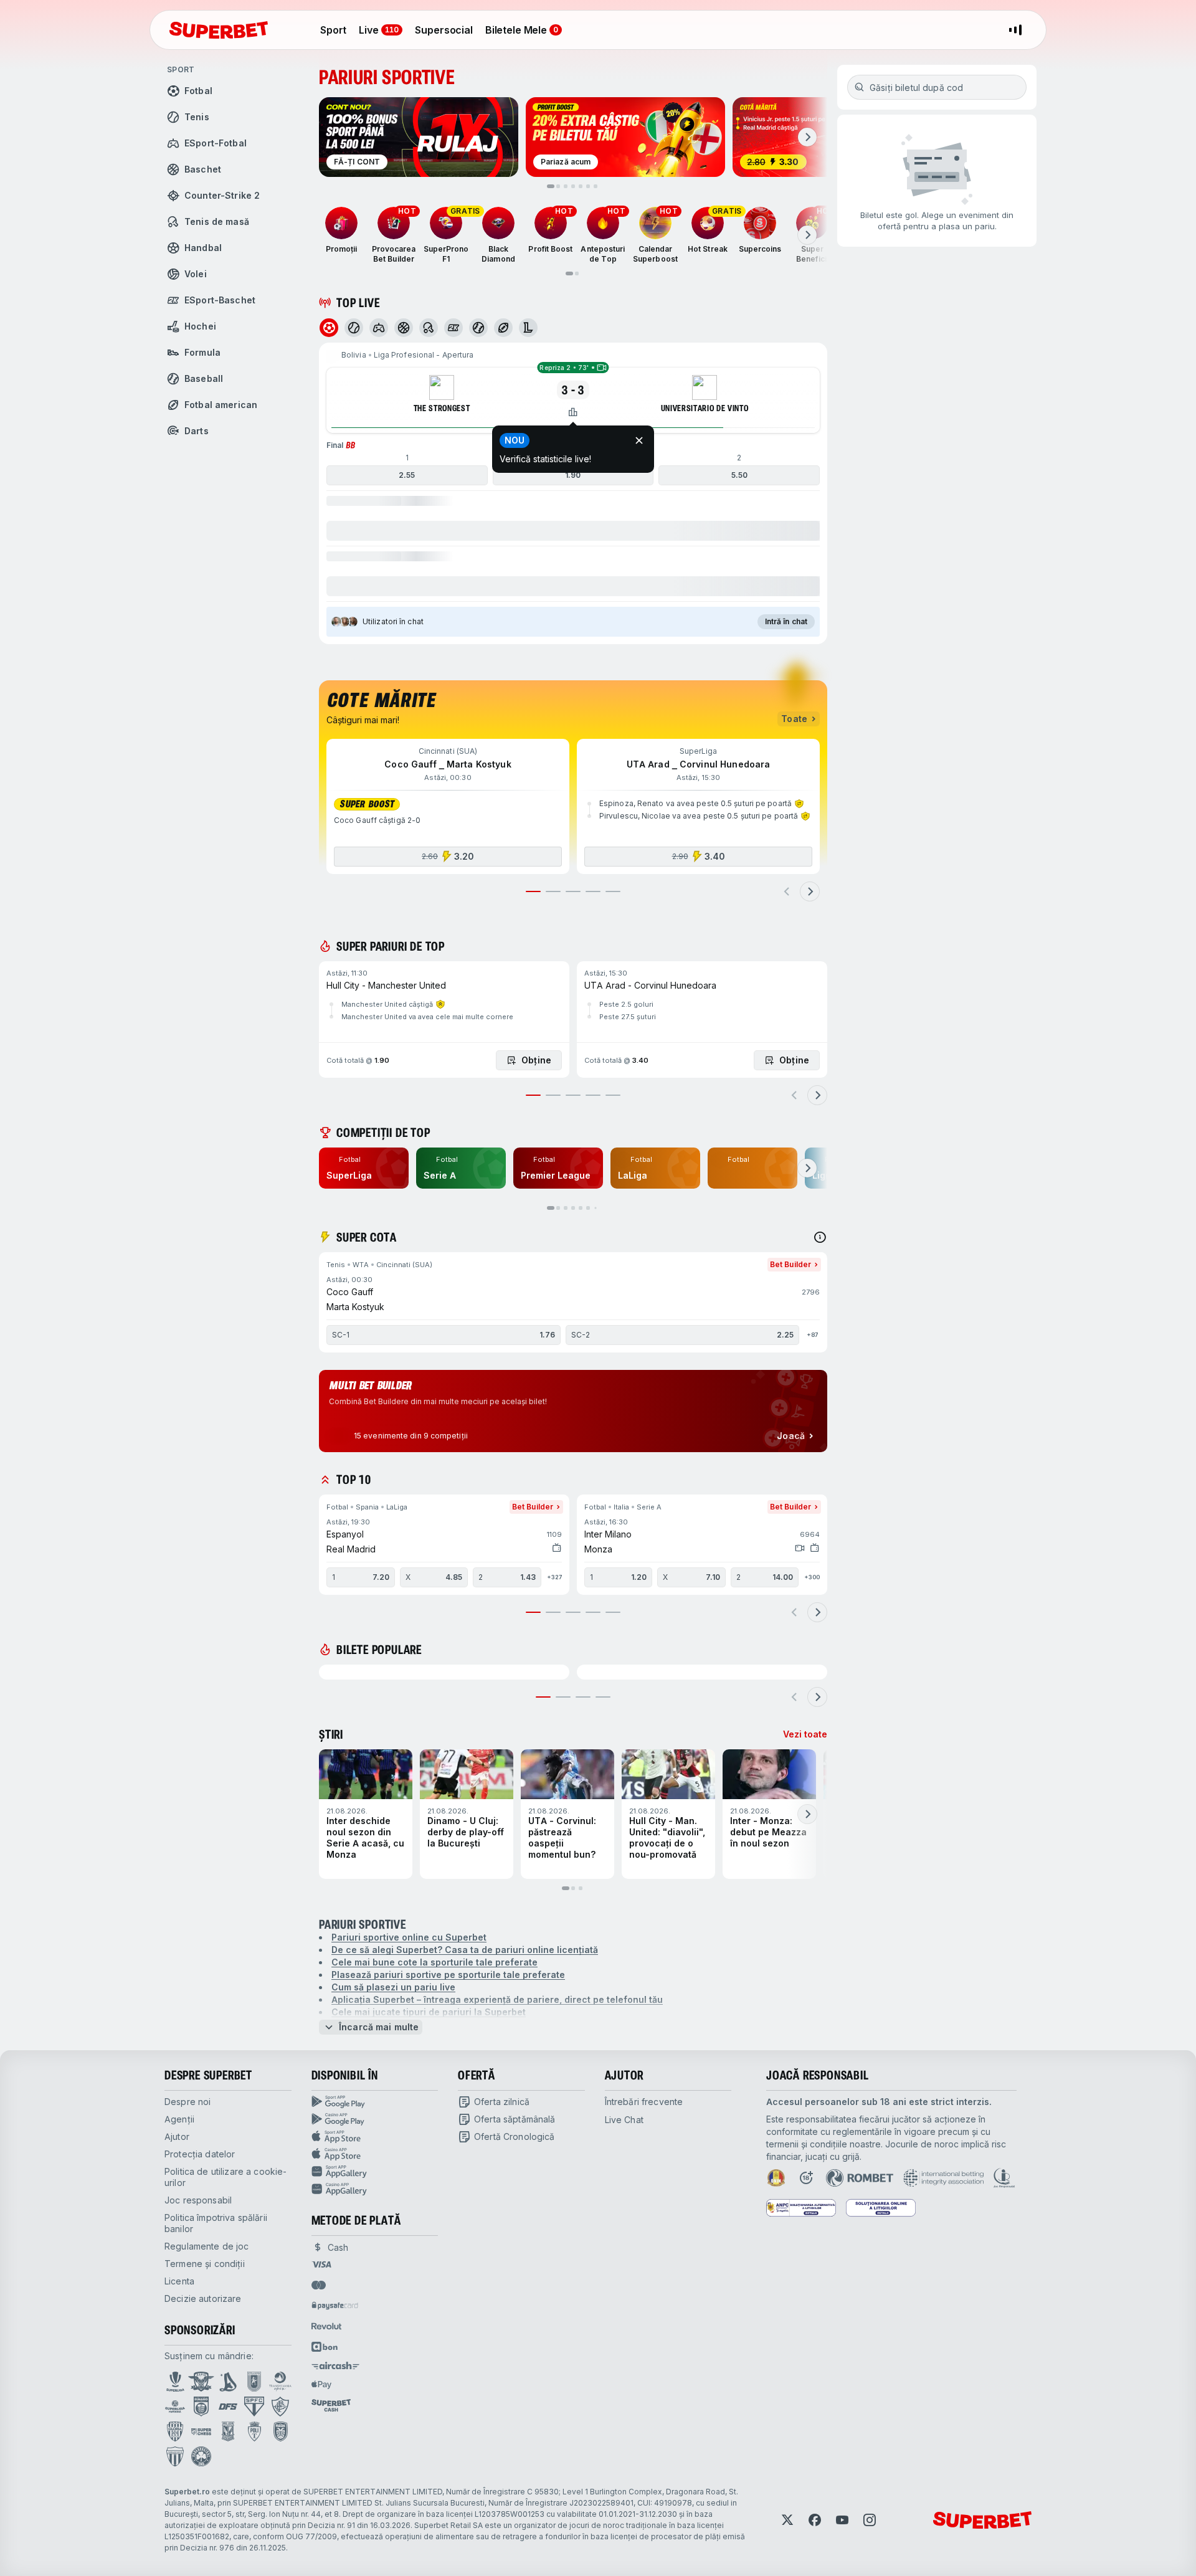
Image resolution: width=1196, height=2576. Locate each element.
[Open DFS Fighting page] (228, 2407)
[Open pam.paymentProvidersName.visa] (321, 2265)
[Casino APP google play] (375, 2119)
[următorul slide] (807, 137)
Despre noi (187, 2102)
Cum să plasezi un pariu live (393, 1987)
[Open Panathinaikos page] (201, 2456)
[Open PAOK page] (281, 2431)
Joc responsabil (198, 2200)
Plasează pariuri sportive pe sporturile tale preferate (448, 1975)
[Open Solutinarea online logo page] (881, 2208)
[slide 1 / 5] (533, 891)
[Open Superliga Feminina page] (175, 2407)
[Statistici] (573, 412)
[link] (364, 1168)
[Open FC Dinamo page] (228, 2382)
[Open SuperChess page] (201, 2431)
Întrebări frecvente (644, 2102)
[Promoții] (341, 223)
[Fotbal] (329, 328)
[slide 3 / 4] (583, 1697)
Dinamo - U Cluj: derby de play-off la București (466, 1832)
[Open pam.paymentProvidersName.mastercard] (319, 2285)
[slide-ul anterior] (787, 891)
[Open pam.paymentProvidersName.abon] (325, 2347)
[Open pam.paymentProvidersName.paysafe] (335, 2306)
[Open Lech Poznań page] (228, 2431)
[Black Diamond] (498, 223)
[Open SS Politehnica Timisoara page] (254, 2431)
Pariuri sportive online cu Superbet (409, 1937)
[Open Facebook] (815, 2520)
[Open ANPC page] (801, 2208)
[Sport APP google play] (375, 2102)
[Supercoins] (760, 223)
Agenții (179, 2119)
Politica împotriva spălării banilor (216, 2223)
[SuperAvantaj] (440, 1004)
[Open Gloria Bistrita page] (175, 2431)
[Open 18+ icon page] (806, 2178)
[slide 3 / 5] (573, 891)
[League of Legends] (528, 328)
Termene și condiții (205, 2264)
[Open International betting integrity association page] (943, 2178)
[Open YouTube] (842, 2520)
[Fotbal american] (503, 328)
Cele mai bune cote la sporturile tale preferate (434, 1962)
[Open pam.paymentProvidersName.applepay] (321, 2384)
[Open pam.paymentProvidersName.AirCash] (336, 2365)
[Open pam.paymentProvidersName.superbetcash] (331, 2405)
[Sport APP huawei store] (375, 2172)
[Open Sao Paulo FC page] (254, 2407)
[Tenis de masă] (429, 328)
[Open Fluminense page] (280, 2407)
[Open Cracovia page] (254, 2382)
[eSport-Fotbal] (379, 328)
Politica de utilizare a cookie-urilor (225, 2177)
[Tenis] (354, 328)
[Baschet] (404, 328)
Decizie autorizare (203, 2298)
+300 (812, 1577)
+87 (812, 1335)
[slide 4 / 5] (593, 891)
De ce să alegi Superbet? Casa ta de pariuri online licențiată (465, 1950)
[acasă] (219, 30)
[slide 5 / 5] (613, 891)
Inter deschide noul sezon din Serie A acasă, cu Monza (365, 1837)
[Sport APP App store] (375, 2137)
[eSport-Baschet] (453, 328)
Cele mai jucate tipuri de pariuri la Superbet (429, 2012)
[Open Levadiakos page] (175, 2456)
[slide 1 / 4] (543, 1697)
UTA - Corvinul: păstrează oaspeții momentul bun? (562, 1837)
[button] (573, 493)
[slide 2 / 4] (563, 1697)
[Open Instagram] (870, 2520)
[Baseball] (478, 328)
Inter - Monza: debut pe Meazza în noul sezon (768, 1832)
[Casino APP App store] (375, 2154)
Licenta (179, 2281)
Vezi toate (805, 1734)
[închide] (639, 440)
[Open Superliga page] (175, 2382)
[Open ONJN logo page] (776, 2178)
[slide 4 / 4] (603, 1697)
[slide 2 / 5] (553, 891)
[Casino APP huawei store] (375, 2189)
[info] (820, 1237)
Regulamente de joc (207, 2246)
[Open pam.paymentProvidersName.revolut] (326, 2326)
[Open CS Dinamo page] (201, 2407)
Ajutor (177, 2136)
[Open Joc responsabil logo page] (1004, 2178)
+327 (554, 1577)
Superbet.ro (187, 2492)
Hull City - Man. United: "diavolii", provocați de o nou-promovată (667, 1837)
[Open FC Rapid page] (201, 2382)
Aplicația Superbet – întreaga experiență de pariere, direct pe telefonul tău (497, 1999)
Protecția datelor (200, 2154)
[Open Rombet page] (860, 2178)
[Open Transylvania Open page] (280, 2382)
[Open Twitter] (787, 2520)
